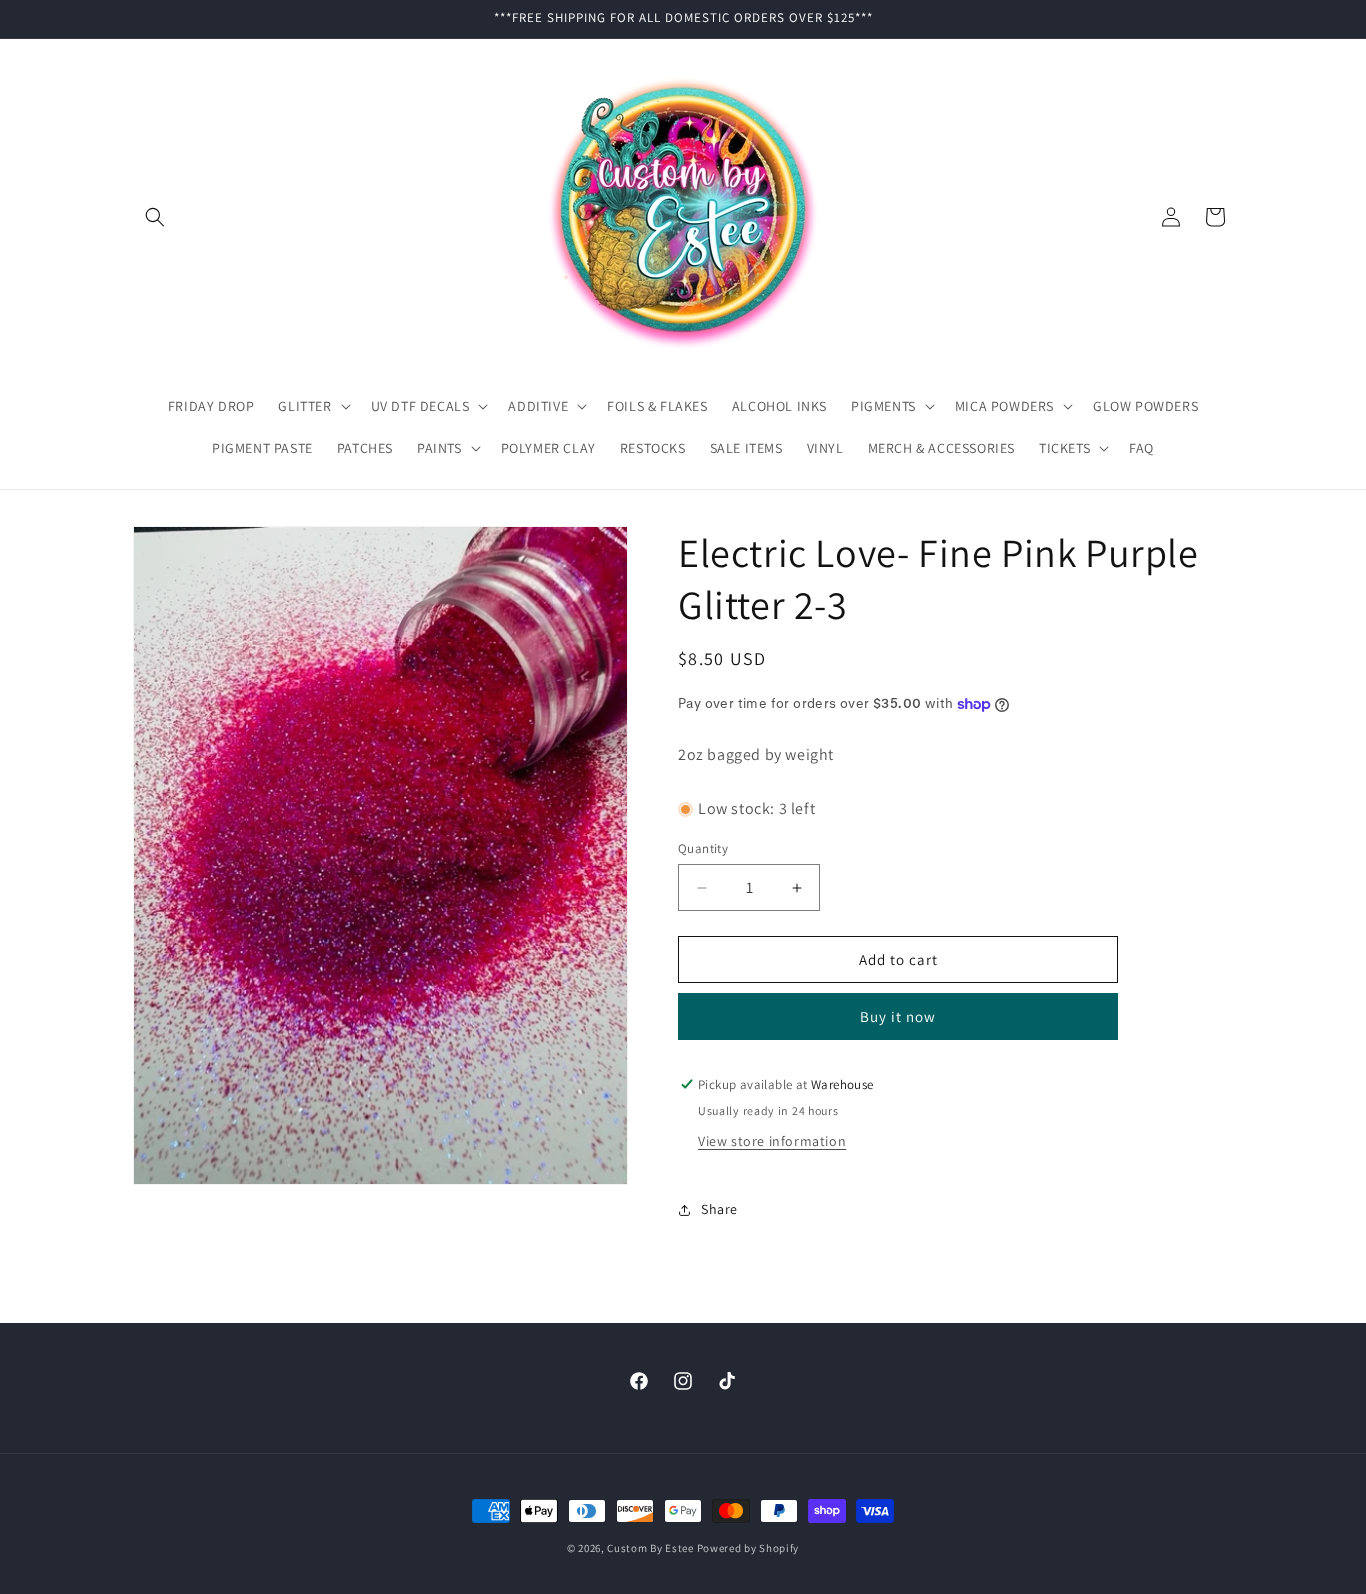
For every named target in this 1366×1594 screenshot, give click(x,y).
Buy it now (898, 1016)
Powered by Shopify (748, 1548)
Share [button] (719, 1209)
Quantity (703, 848)
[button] (155, 217)
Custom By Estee (650, 1548)
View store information (772, 1141)
